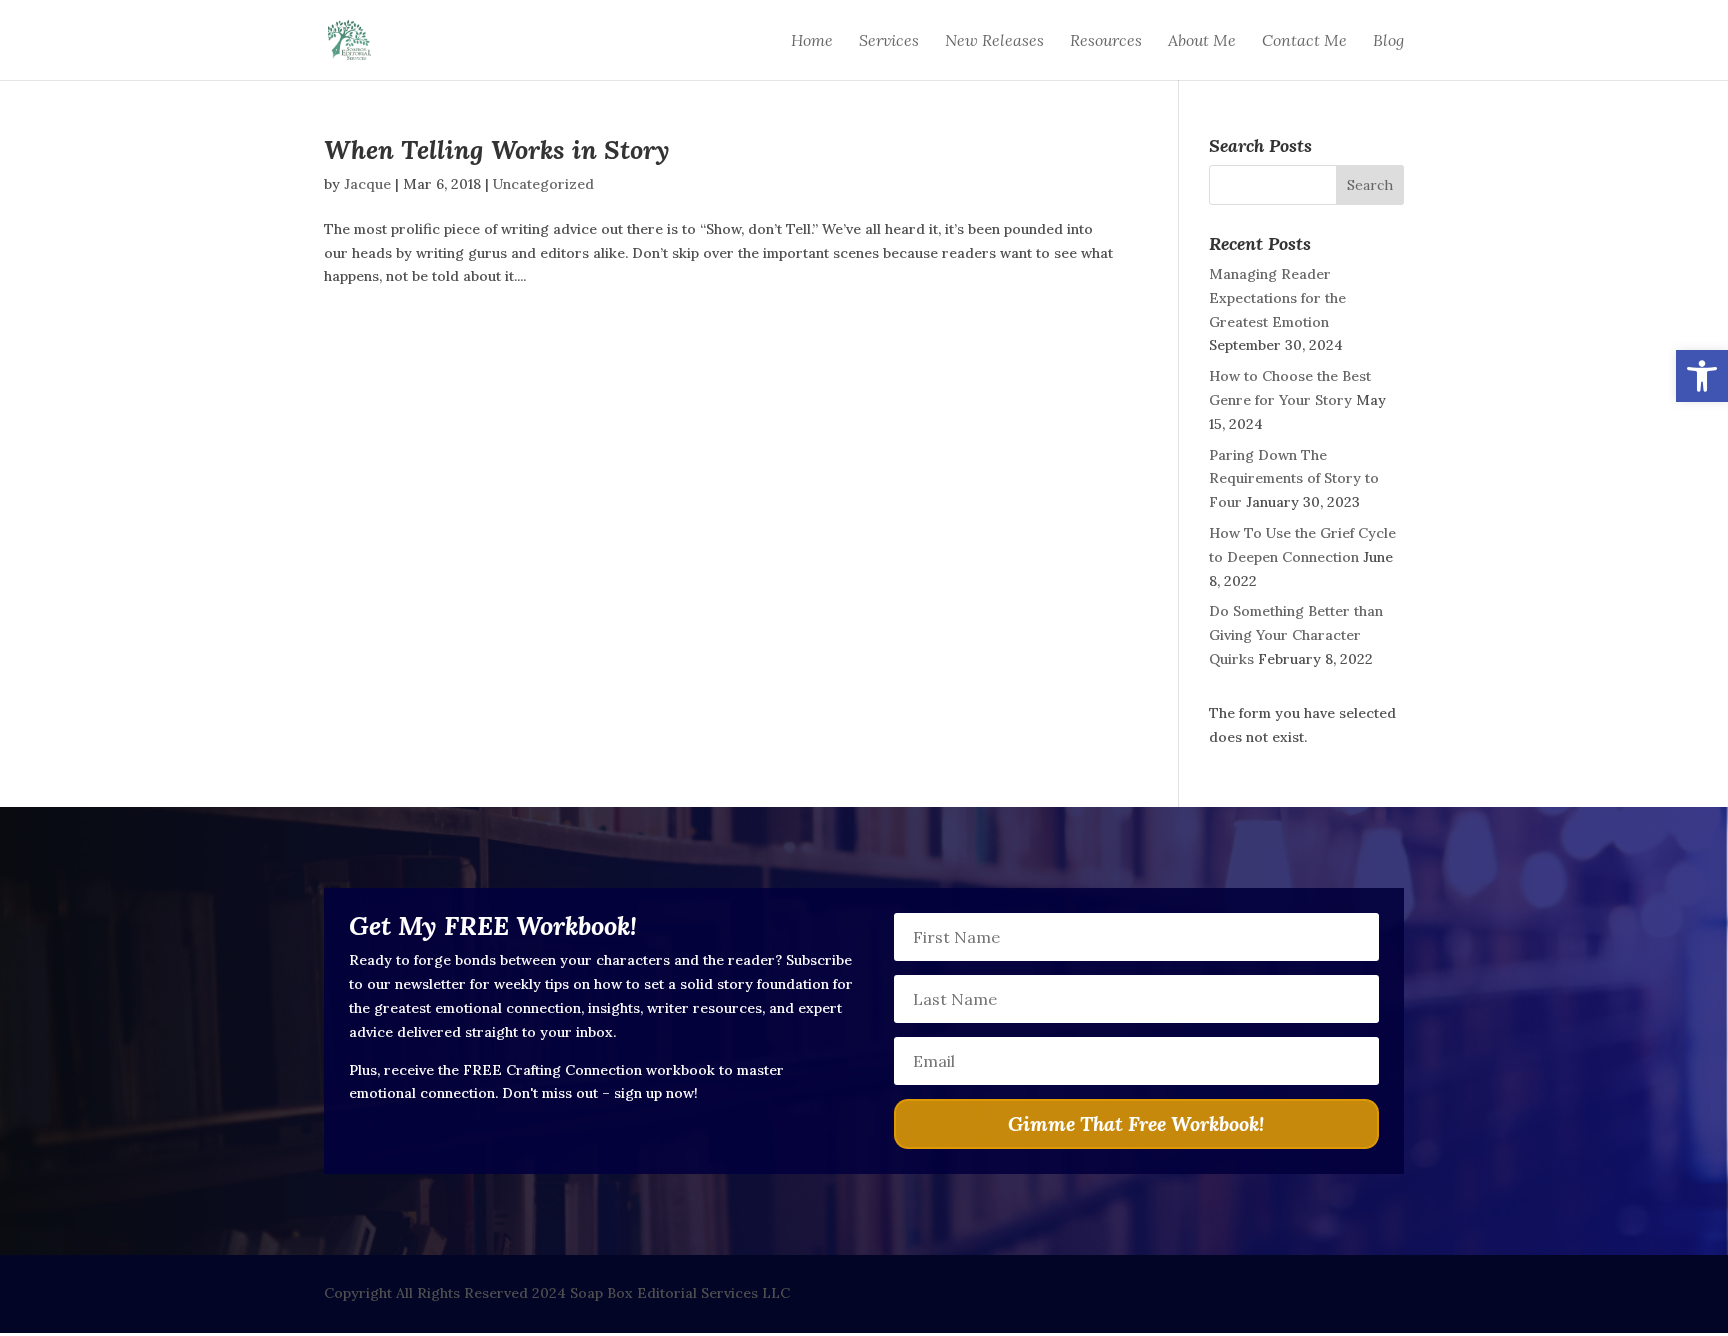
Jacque (367, 184)
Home (812, 41)
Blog (1388, 41)
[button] (1702, 376)
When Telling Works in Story (497, 149)
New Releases (994, 41)
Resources (1106, 41)
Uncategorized (543, 184)
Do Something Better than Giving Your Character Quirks (1296, 635)
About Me (1202, 41)
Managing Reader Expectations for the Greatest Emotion (1277, 298)
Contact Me (1304, 41)
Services (889, 41)
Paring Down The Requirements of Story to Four (1294, 479)
